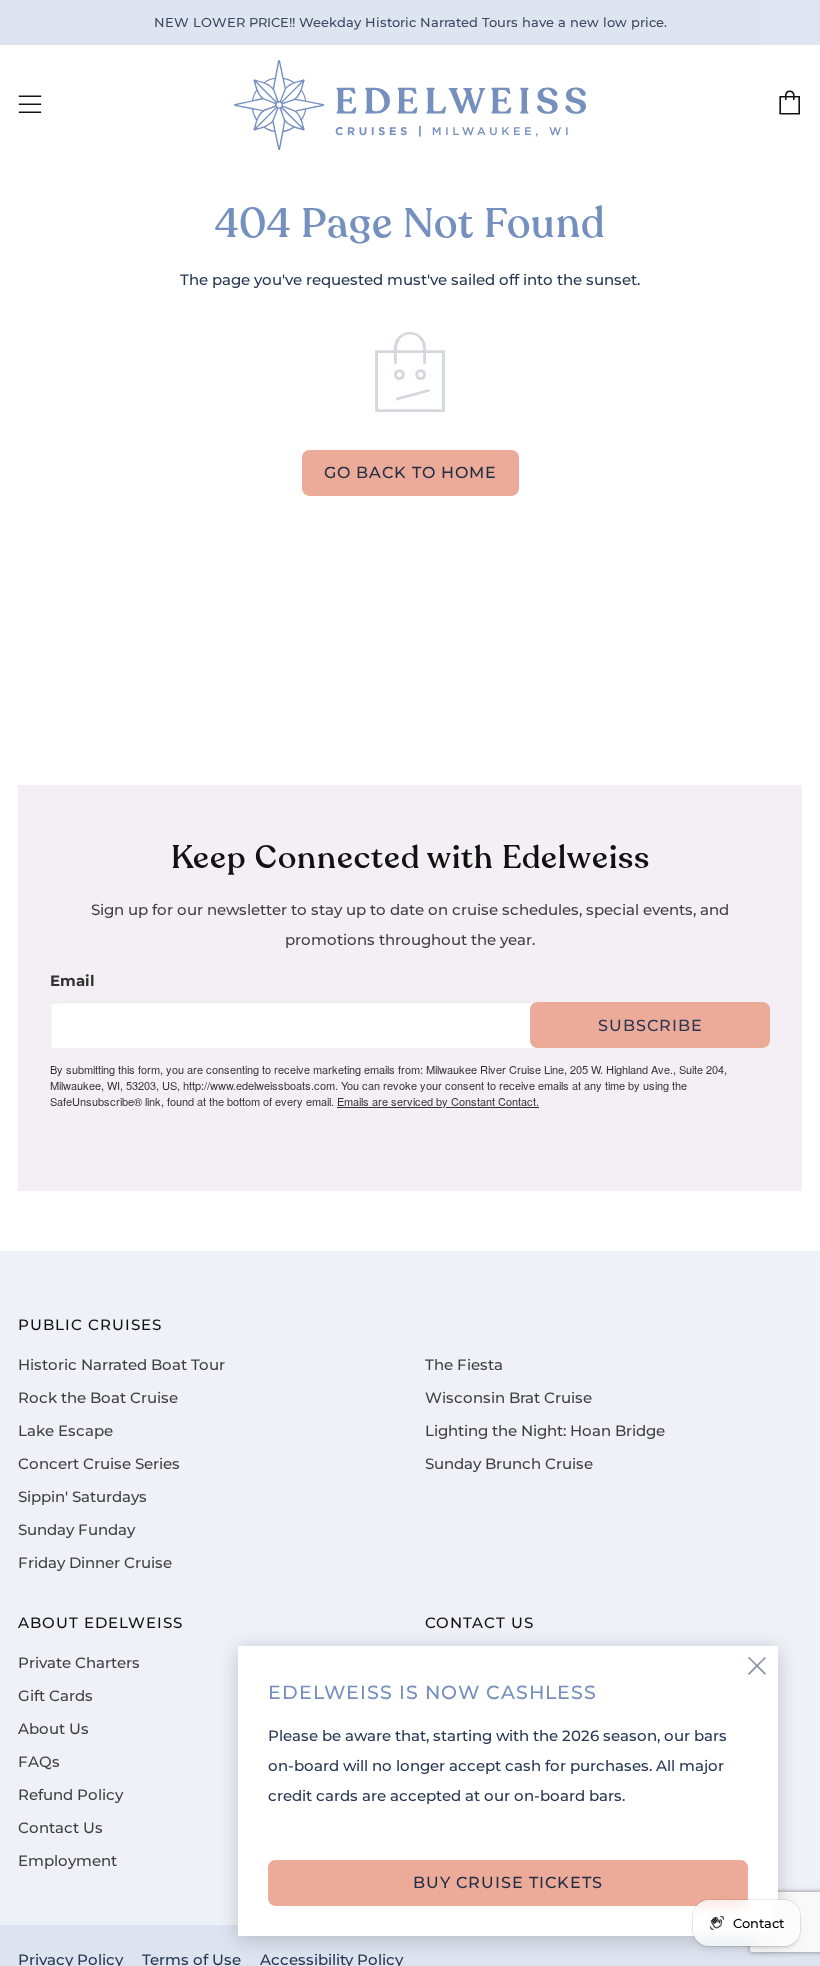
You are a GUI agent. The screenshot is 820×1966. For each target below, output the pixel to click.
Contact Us (60, 1828)
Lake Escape (65, 1431)
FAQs (39, 1762)
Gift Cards (55, 1696)
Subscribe (650, 1025)
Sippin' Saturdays (82, 1497)
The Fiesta (464, 1365)
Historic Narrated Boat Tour (121, 1365)
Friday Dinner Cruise (95, 1563)
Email (72, 981)
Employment (67, 1861)
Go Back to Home (410, 472)
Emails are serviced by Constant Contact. (438, 1101)
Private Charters (79, 1663)
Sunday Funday (76, 1530)
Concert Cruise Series (99, 1464)
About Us (53, 1729)
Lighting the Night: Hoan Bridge (545, 1431)
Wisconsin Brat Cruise (508, 1398)
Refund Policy (70, 1795)
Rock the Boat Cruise (98, 1398)
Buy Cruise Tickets (508, 1882)
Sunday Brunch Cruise (509, 1464)
